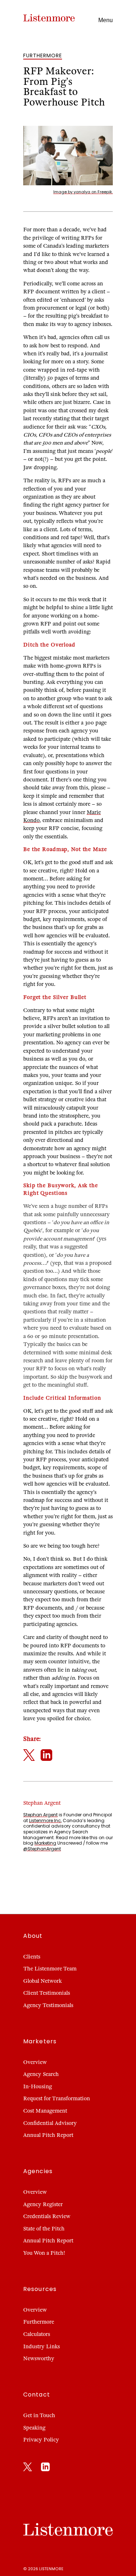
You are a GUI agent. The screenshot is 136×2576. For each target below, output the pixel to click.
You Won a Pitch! (44, 2253)
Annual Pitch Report (48, 2135)
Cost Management (45, 2111)
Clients (32, 1957)
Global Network (42, 1981)
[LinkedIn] (45, 2468)
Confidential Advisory (50, 2123)
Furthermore (39, 2322)
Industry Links (42, 2346)
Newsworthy (39, 2358)
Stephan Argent (40, 1815)
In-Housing (38, 2086)
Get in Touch (39, 2415)
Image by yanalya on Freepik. (83, 192)
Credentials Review (47, 2216)
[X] (28, 2468)
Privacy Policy (41, 2440)
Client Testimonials (47, 1993)
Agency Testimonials (48, 2005)
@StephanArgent (42, 1849)
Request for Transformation (57, 2098)
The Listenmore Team (50, 1969)
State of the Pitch (44, 2229)
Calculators (37, 2334)
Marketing (45, 1843)
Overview (35, 2062)
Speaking (34, 2428)
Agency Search (41, 2074)
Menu (106, 20)
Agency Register (43, 2204)
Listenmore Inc (45, 1820)
